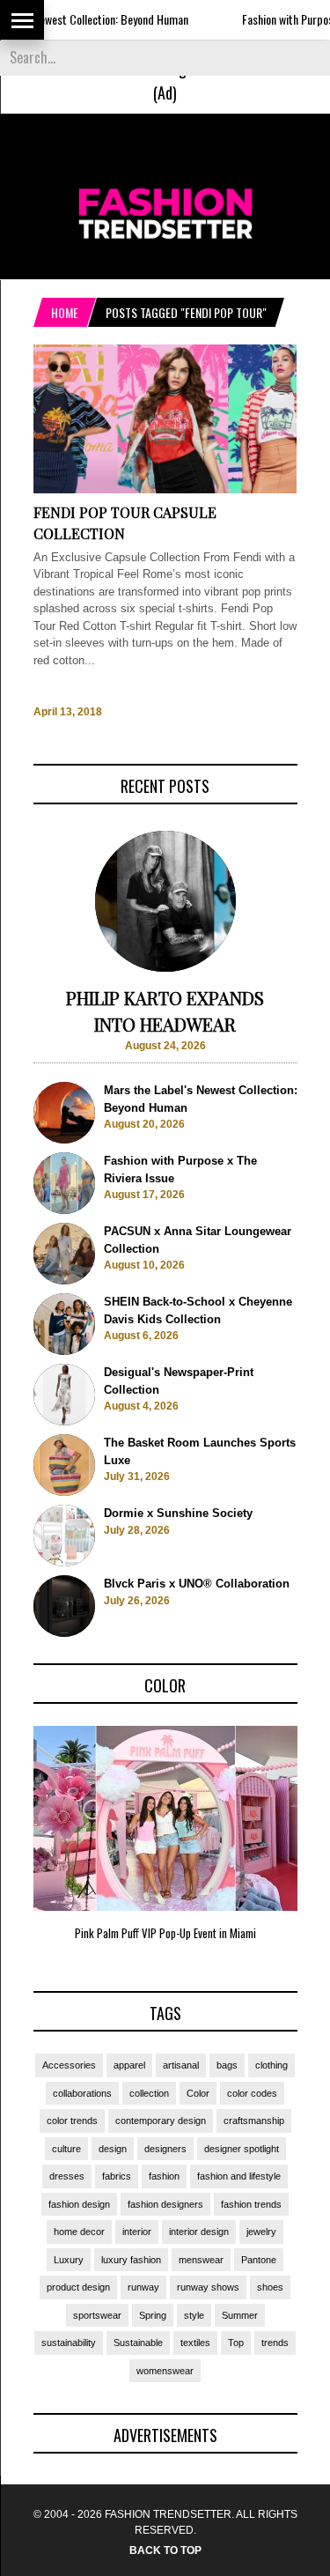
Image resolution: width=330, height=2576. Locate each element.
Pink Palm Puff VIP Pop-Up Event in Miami (165, 1933)
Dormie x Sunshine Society (178, 1513)
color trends (72, 2121)
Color (198, 2093)
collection (149, 2093)
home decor (79, 2232)
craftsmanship (254, 2121)
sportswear (97, 2315)
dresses (67, 2176)
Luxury (69, 2260)
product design (78, 2287)
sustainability (69, 2343)
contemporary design (161, 2121)
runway (143, 2287)
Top (236, 2343)
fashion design (79, 2204)
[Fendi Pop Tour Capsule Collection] (165, 489)
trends (275, 2343)
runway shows (208, 2287)
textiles (195, 2343)
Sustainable (138, 2343)
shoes (270, 2287)
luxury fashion (131, 2260)
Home (65, 312)
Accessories (69, 2065)
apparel (129, 2065)
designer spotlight (242, 2149)
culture (66, 2149)
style (194, 2315)
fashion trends (251, 2204)
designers (165, 2149)
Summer (240, 2315)
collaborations (82, 2093)
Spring (153, 2315)
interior (137, 2232)
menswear (201, 2260)
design (113, 2149)
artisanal (181, 2065)
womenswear (165, 2371)
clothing (271, 2065)
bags (227, 2065)
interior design (199, 2232)
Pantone (259, 2260)
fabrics (117, 2176)
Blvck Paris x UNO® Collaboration (197, 1584)
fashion (164, 2176)
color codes (252, 2093)
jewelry (261, 2232)
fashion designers (165, 2204)
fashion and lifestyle (239, 2176)
